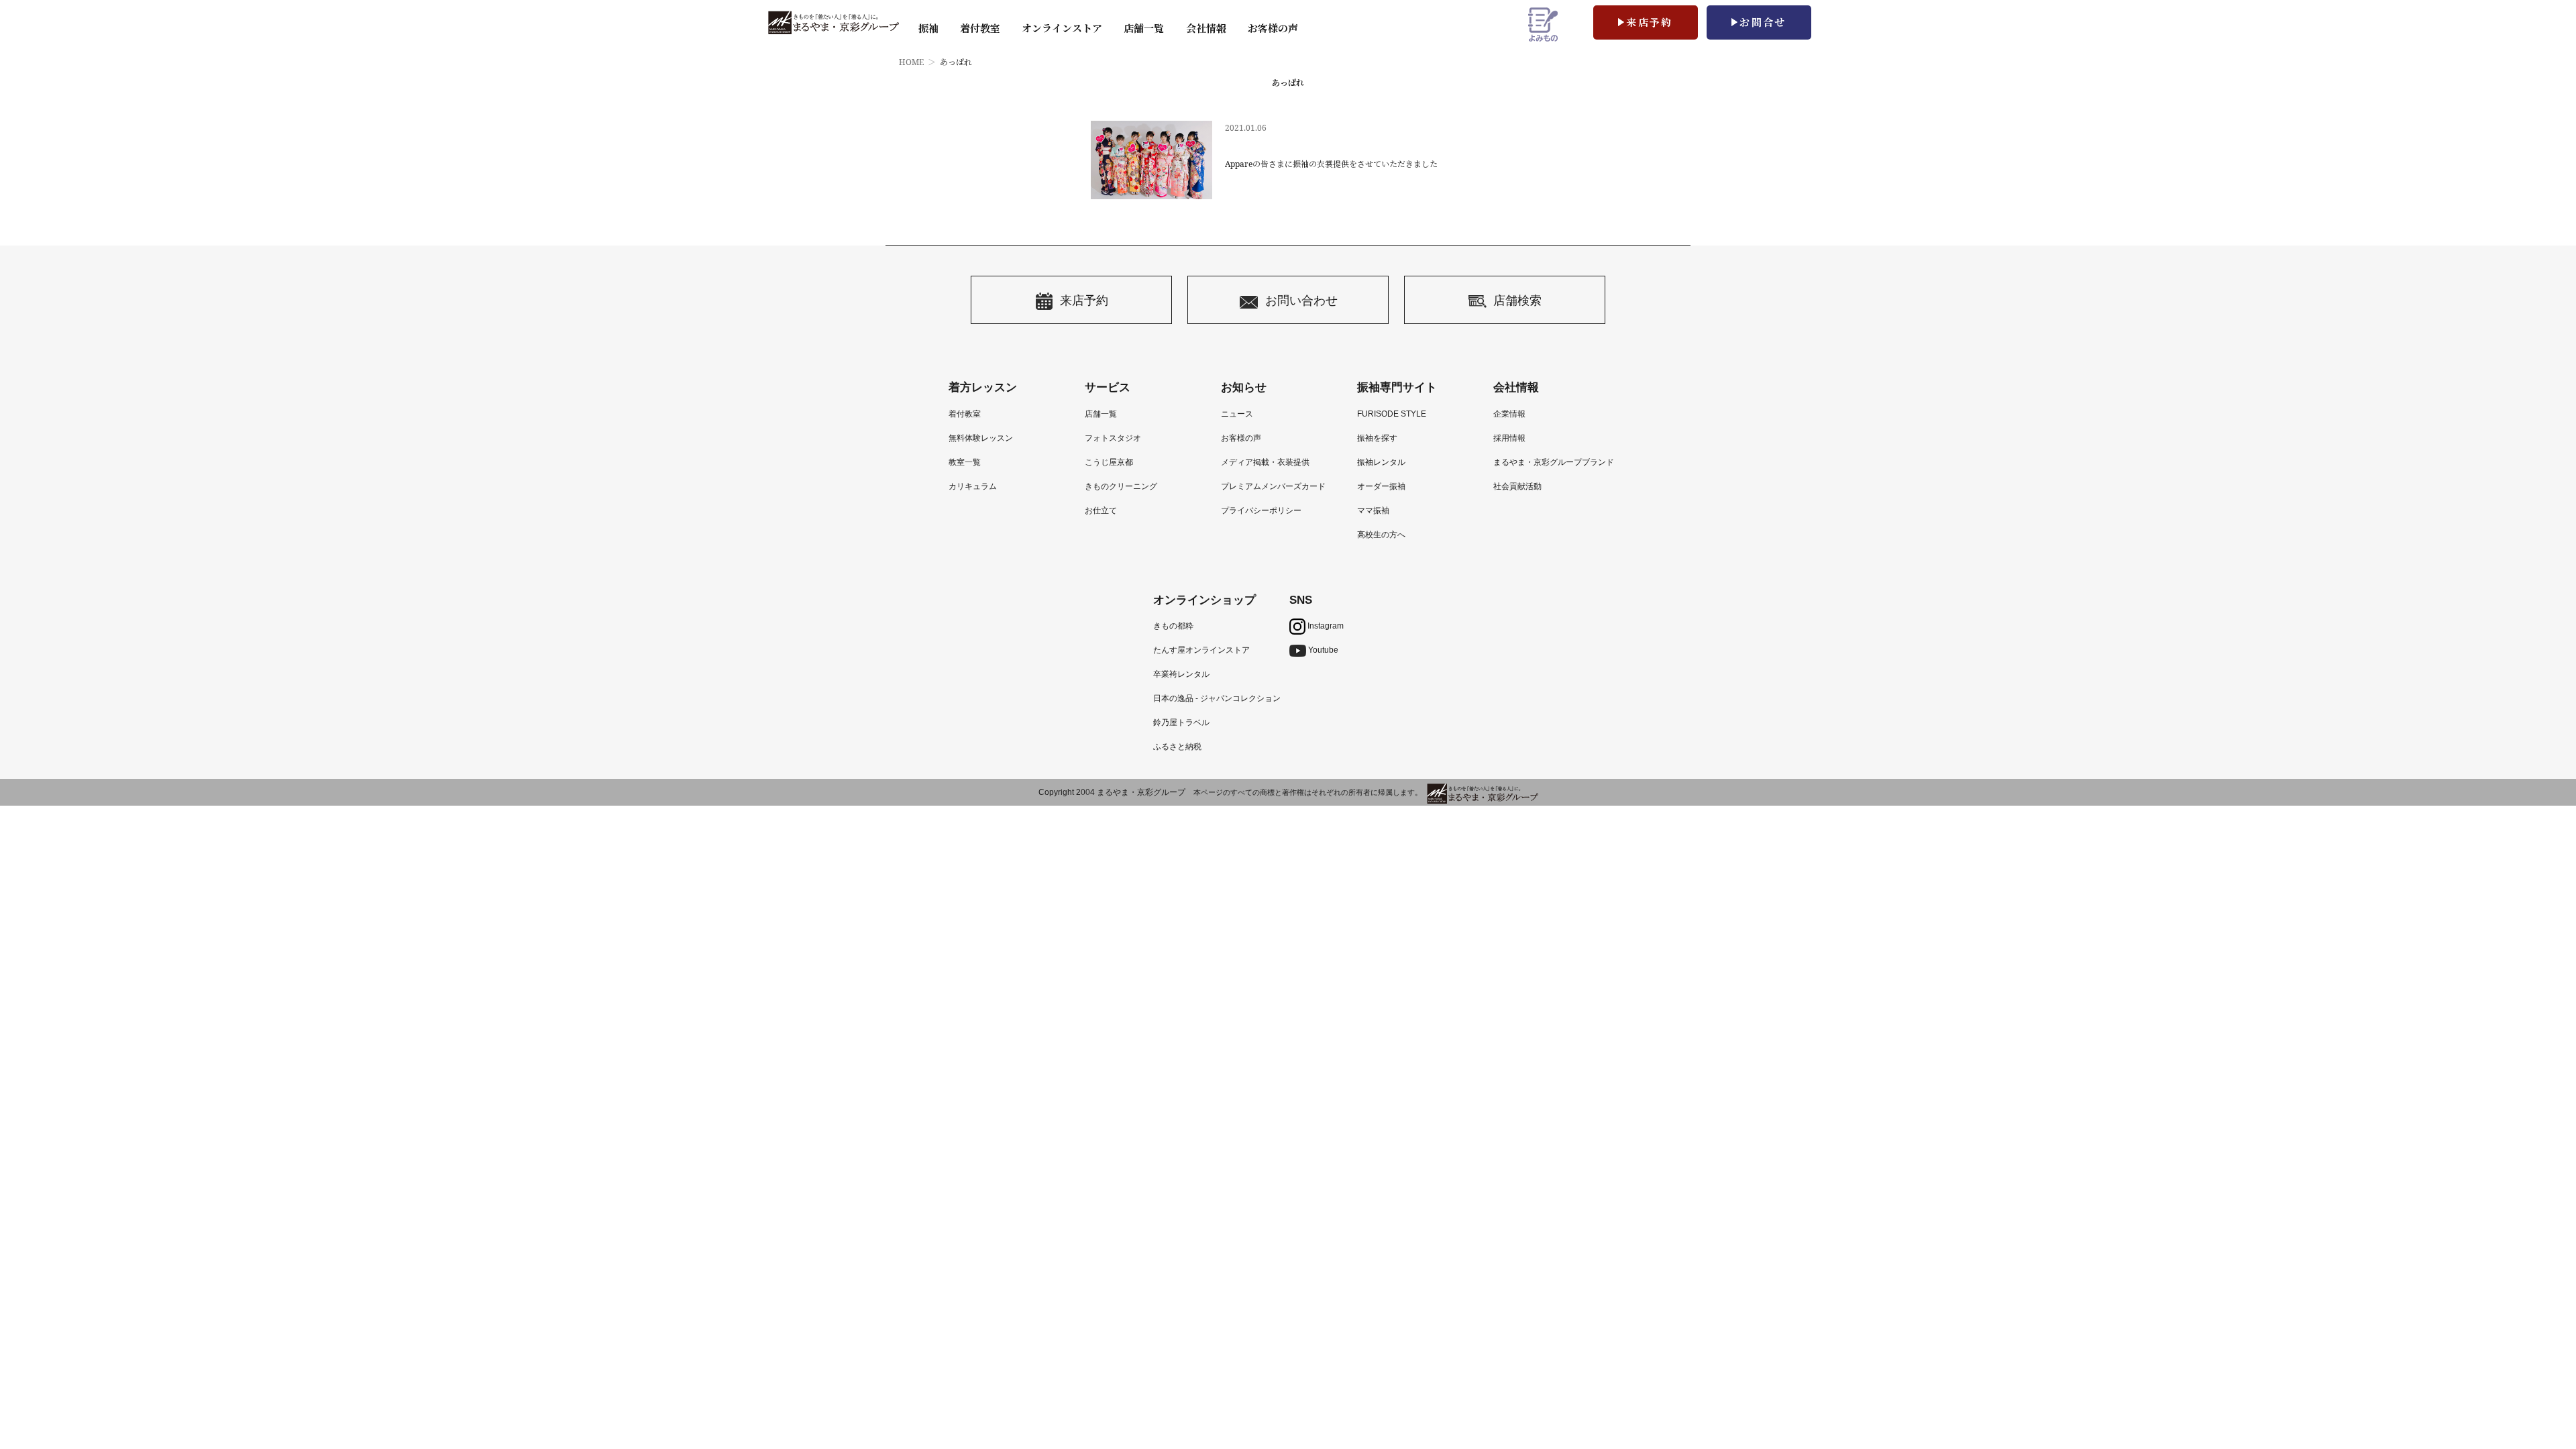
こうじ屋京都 (1109, 462)
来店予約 (1650, 22)
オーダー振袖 (1381, 486)
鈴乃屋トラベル (1181, 722)
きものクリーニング (1121, 486)
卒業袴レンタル (1181, 674)
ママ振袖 (1373, 511)
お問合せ (1763, 22)
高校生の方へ (1381, 535)
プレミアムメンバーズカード (1273, 486)
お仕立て (1101, 511)
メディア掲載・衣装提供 (1265, 462)
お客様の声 (1273, 28)
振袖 (928, 28)
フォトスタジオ (1113, 438)
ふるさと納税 (1177, 747)
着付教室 (965, 414)
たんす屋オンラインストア (1201, 650)
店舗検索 (1517, 300)
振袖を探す (1377, 438)
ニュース (1237, 414)
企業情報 (1509, 414)
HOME (911, 62)
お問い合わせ (1301, 300)
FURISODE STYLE (1392, 414)
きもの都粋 (1173, 626)
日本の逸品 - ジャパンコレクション (1217, 698)
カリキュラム (973, 486)
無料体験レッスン (981, 438)
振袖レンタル (1381, 462)
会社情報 (1206, 28)
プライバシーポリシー (1261, 511)
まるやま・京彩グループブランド (1554, 462)
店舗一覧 (1144, 28)
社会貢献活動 (1517, 486)
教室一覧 (965, 462)
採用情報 (1509, 438)
